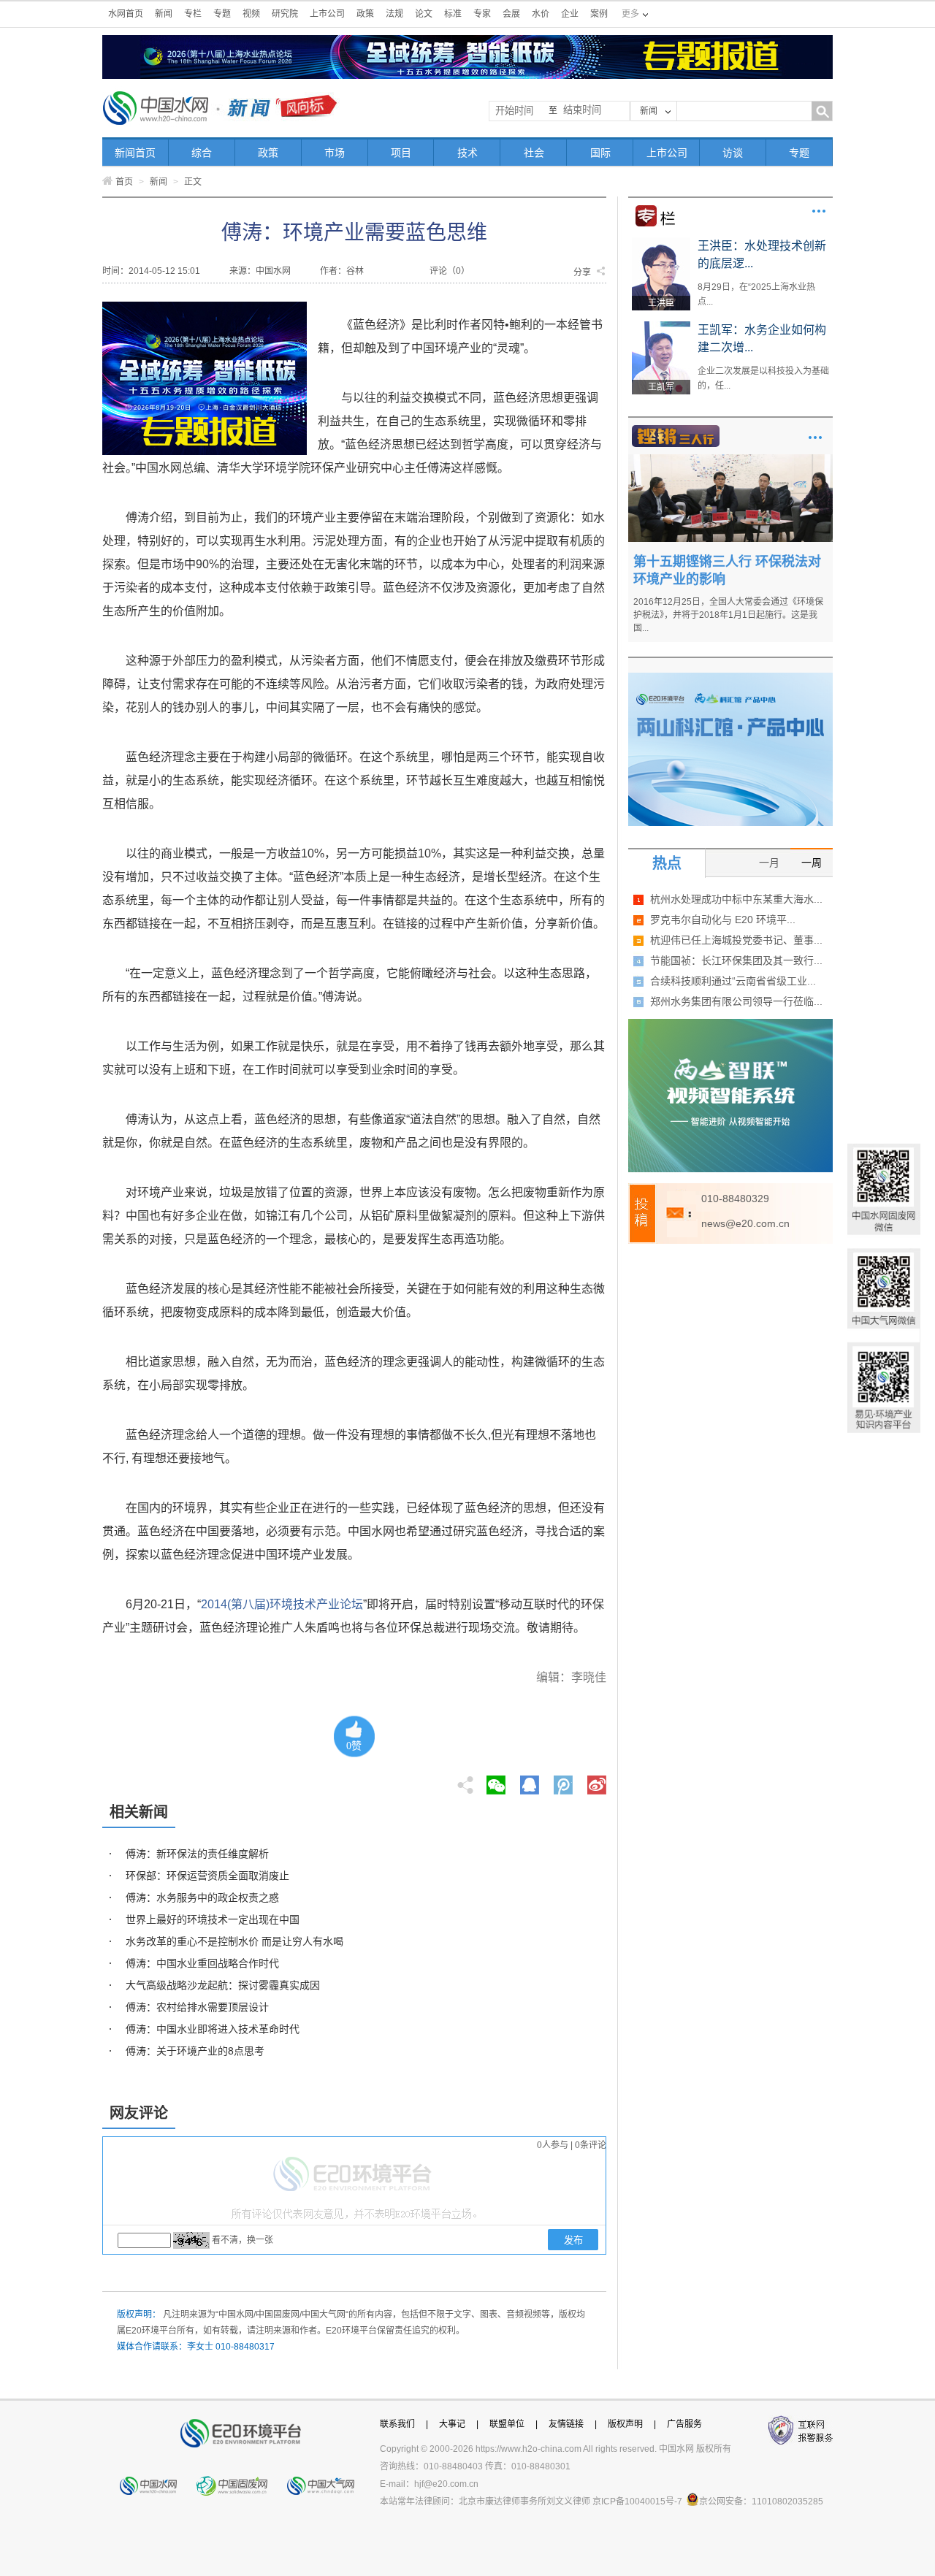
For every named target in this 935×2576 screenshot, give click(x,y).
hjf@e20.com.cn (446, 2484)
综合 (202, 153)
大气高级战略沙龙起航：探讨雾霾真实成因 (223, 1985)
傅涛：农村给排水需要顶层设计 (197, 2007)
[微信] (496, 1781)
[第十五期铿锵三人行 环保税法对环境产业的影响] (730, 459)
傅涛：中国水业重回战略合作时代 (202, 1963)
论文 (424, 14)
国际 (600, 153)
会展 (511, 14)
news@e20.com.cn (745, 1223)
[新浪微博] (597, 1781)
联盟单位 (507, 2424)
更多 (819, 211)
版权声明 (625, 2424)
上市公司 (327, 14)
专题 (222, 14)
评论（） (450, 271)
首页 (124, 182)
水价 (541, 14)
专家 (482, 14)
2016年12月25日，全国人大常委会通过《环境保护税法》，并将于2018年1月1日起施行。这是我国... (728, 615)
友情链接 (566, 2424)
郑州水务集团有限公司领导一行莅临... (736, 1001)
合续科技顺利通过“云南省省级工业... (733, 981)
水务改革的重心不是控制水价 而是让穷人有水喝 (234, 1941)
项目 (401, 153)
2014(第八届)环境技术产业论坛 (282, 1604)
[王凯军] (661, 326)
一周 (812, 863)
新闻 (164, 14)
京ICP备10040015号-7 (637, 2502)
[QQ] (530, 1781)
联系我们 (397, 2424)
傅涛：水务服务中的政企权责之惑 (202, 1897)
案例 (599, 14)
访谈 (733, 153)
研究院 (285, 14)
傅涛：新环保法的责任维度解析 (197, 1854)
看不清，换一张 (243, 2240)
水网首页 (126, 14)
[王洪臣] (661, 242)
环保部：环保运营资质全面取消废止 (207, 1876)
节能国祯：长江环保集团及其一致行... (736, 960)
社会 (534, 153)
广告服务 (684, 2424)
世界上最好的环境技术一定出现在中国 (213, 1919)
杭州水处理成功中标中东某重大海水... (736, 899)
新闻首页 (135, 153)
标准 (453, 14)
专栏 (193, 14)
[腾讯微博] (564, 1781)
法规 (394, 14)
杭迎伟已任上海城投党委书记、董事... (736, 940)
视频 (251, 14)
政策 (365, 14)
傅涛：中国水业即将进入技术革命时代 (213, 2029)
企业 (570, 14)
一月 (769, 863)
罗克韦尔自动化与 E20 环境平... (723, 920)
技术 (467, 153)
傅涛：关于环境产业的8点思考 (195, 2051)
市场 (335, 153)
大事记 (452, 2424)
